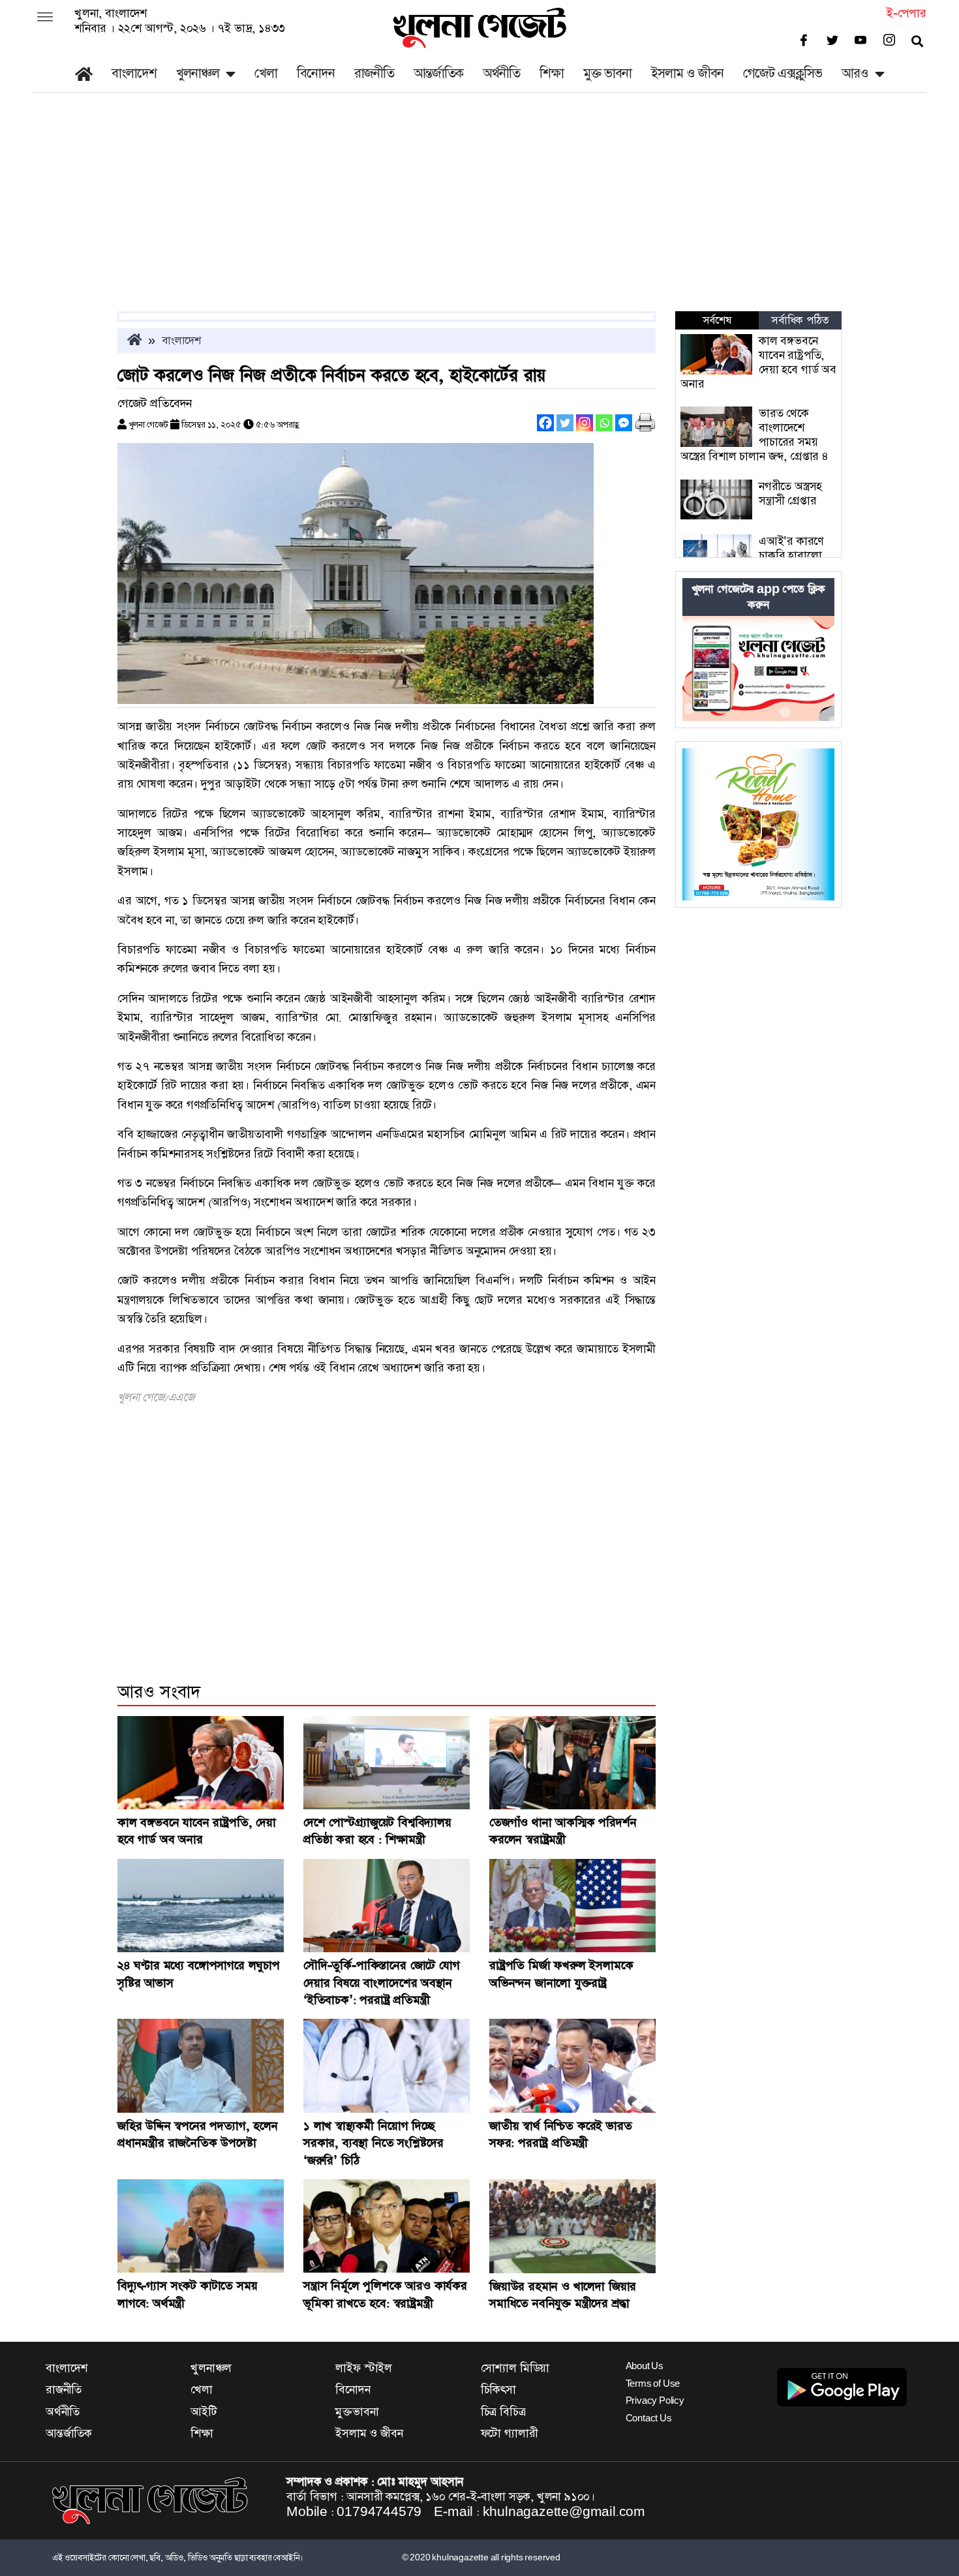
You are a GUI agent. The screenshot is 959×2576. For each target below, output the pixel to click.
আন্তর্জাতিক (438, 73)
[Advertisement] (479, 213)
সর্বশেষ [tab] (717, 320)
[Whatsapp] (604, 423)
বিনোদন (316, 73)
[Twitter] (565, 423)
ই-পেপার (906, 13)
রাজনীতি (374, 73)
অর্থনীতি (501, 73)
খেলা (266, 73)
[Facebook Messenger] (624, 423)
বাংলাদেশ (134, 73)
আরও (855, 73)
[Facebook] (545, 423)
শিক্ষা (552, 73)
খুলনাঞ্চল (198, 73)
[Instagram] (585, 423)
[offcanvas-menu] (45, 18)
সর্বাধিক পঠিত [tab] (800, 320)
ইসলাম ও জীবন (687, 73)
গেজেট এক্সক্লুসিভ (783, 73)
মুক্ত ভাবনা (607, 73)
